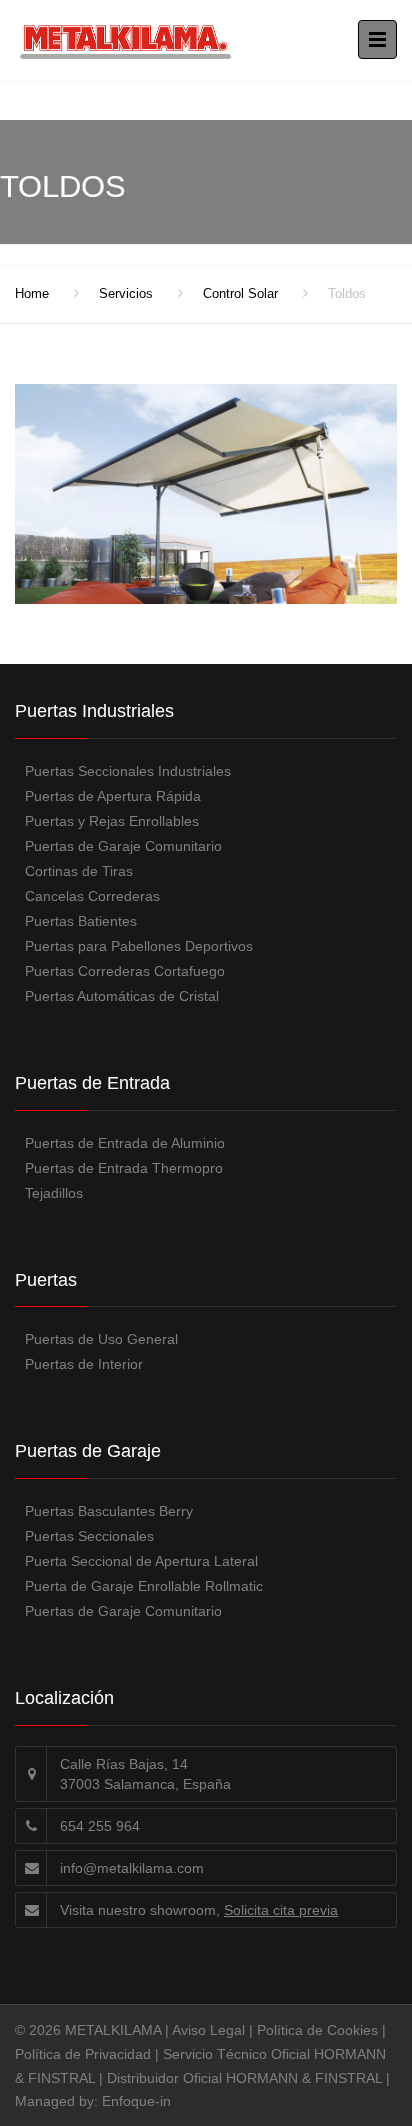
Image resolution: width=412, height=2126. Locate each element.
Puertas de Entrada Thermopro (124, 1168)
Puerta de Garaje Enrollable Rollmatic (144, 1586)
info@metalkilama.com (132, 1868)
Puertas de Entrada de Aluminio (125, 1143)
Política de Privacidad (83, 2054)
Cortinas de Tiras (79, 871)
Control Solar (240, 293)
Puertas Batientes (81, 921)
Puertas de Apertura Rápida (113, 796)
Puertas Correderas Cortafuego (125, 971)
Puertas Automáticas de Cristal (122, 996)
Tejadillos (54, 1193)
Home (32, 293)
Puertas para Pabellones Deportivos (139, 946)
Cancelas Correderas (92, 896)
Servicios (126, 293)
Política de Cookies (317, 2030)
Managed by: (58, 2101)
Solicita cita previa (281, 1910)
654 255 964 (100, 1826)
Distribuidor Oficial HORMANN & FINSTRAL (244, 2078)
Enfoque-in (136, 2101)
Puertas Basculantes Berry (109, 1511)
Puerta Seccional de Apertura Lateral (141, 1561)
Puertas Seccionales (89, 1536)
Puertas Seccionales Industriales (128, 771)
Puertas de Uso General (101, 1339)
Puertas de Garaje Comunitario (123, 846)
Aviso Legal (208, 2030)
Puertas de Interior (84, 1364)
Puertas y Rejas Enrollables (112, 821)
